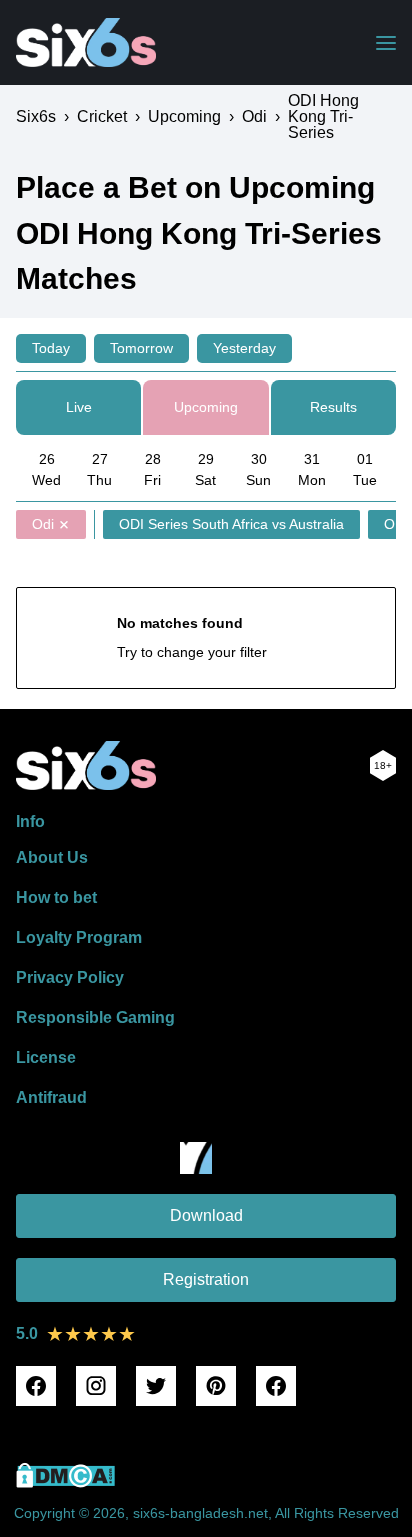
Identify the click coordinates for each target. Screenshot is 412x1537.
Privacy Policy (70, 977)
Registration (206, 1279)
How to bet (56, 897)
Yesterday (244, 348)
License (46, 1057)
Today (51, 348)
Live (79, 407)
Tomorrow (141, 348)
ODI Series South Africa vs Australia (231, 524)
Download (206, 1215)
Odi (43, 524)
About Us (52, 857)
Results (333, 407)
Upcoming (206, 407)
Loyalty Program (79, 937)
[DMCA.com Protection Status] (65, 1482)
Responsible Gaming (95, 1017)
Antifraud (51, 1097)
